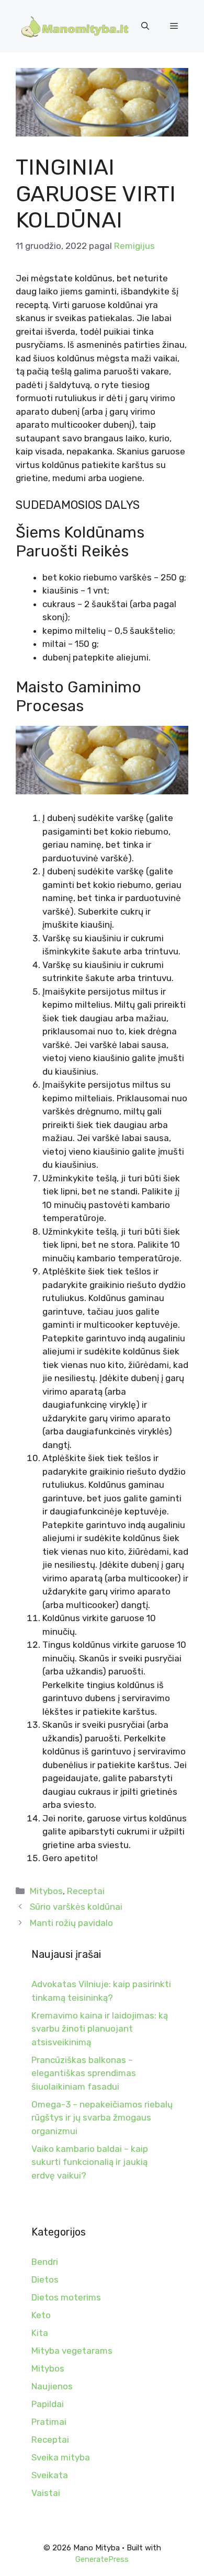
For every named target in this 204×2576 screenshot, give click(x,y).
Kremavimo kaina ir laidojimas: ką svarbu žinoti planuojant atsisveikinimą (100, 2029)
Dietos (45, 2279)
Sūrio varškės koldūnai (76, 1907)
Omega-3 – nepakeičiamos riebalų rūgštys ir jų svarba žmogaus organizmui (102, 2118)
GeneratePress (102, 2559)
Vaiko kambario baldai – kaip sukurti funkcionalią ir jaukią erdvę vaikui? (90, 2162)
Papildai (48, 2404)
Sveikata (50, 2475)
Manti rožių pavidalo (71, 1923)
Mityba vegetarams (72, 2351)
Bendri (45, 2262)
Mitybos (46, 1891)
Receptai (86, 1891)
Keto (41, 2315)
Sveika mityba (61, 2457)
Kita (40, 2333)
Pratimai (49, 2422)
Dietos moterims (66, 2297)
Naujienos (52, 2386)
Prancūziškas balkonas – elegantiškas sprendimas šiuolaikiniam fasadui (84, 2073)
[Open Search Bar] (145, 26)
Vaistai (46, 2493)
